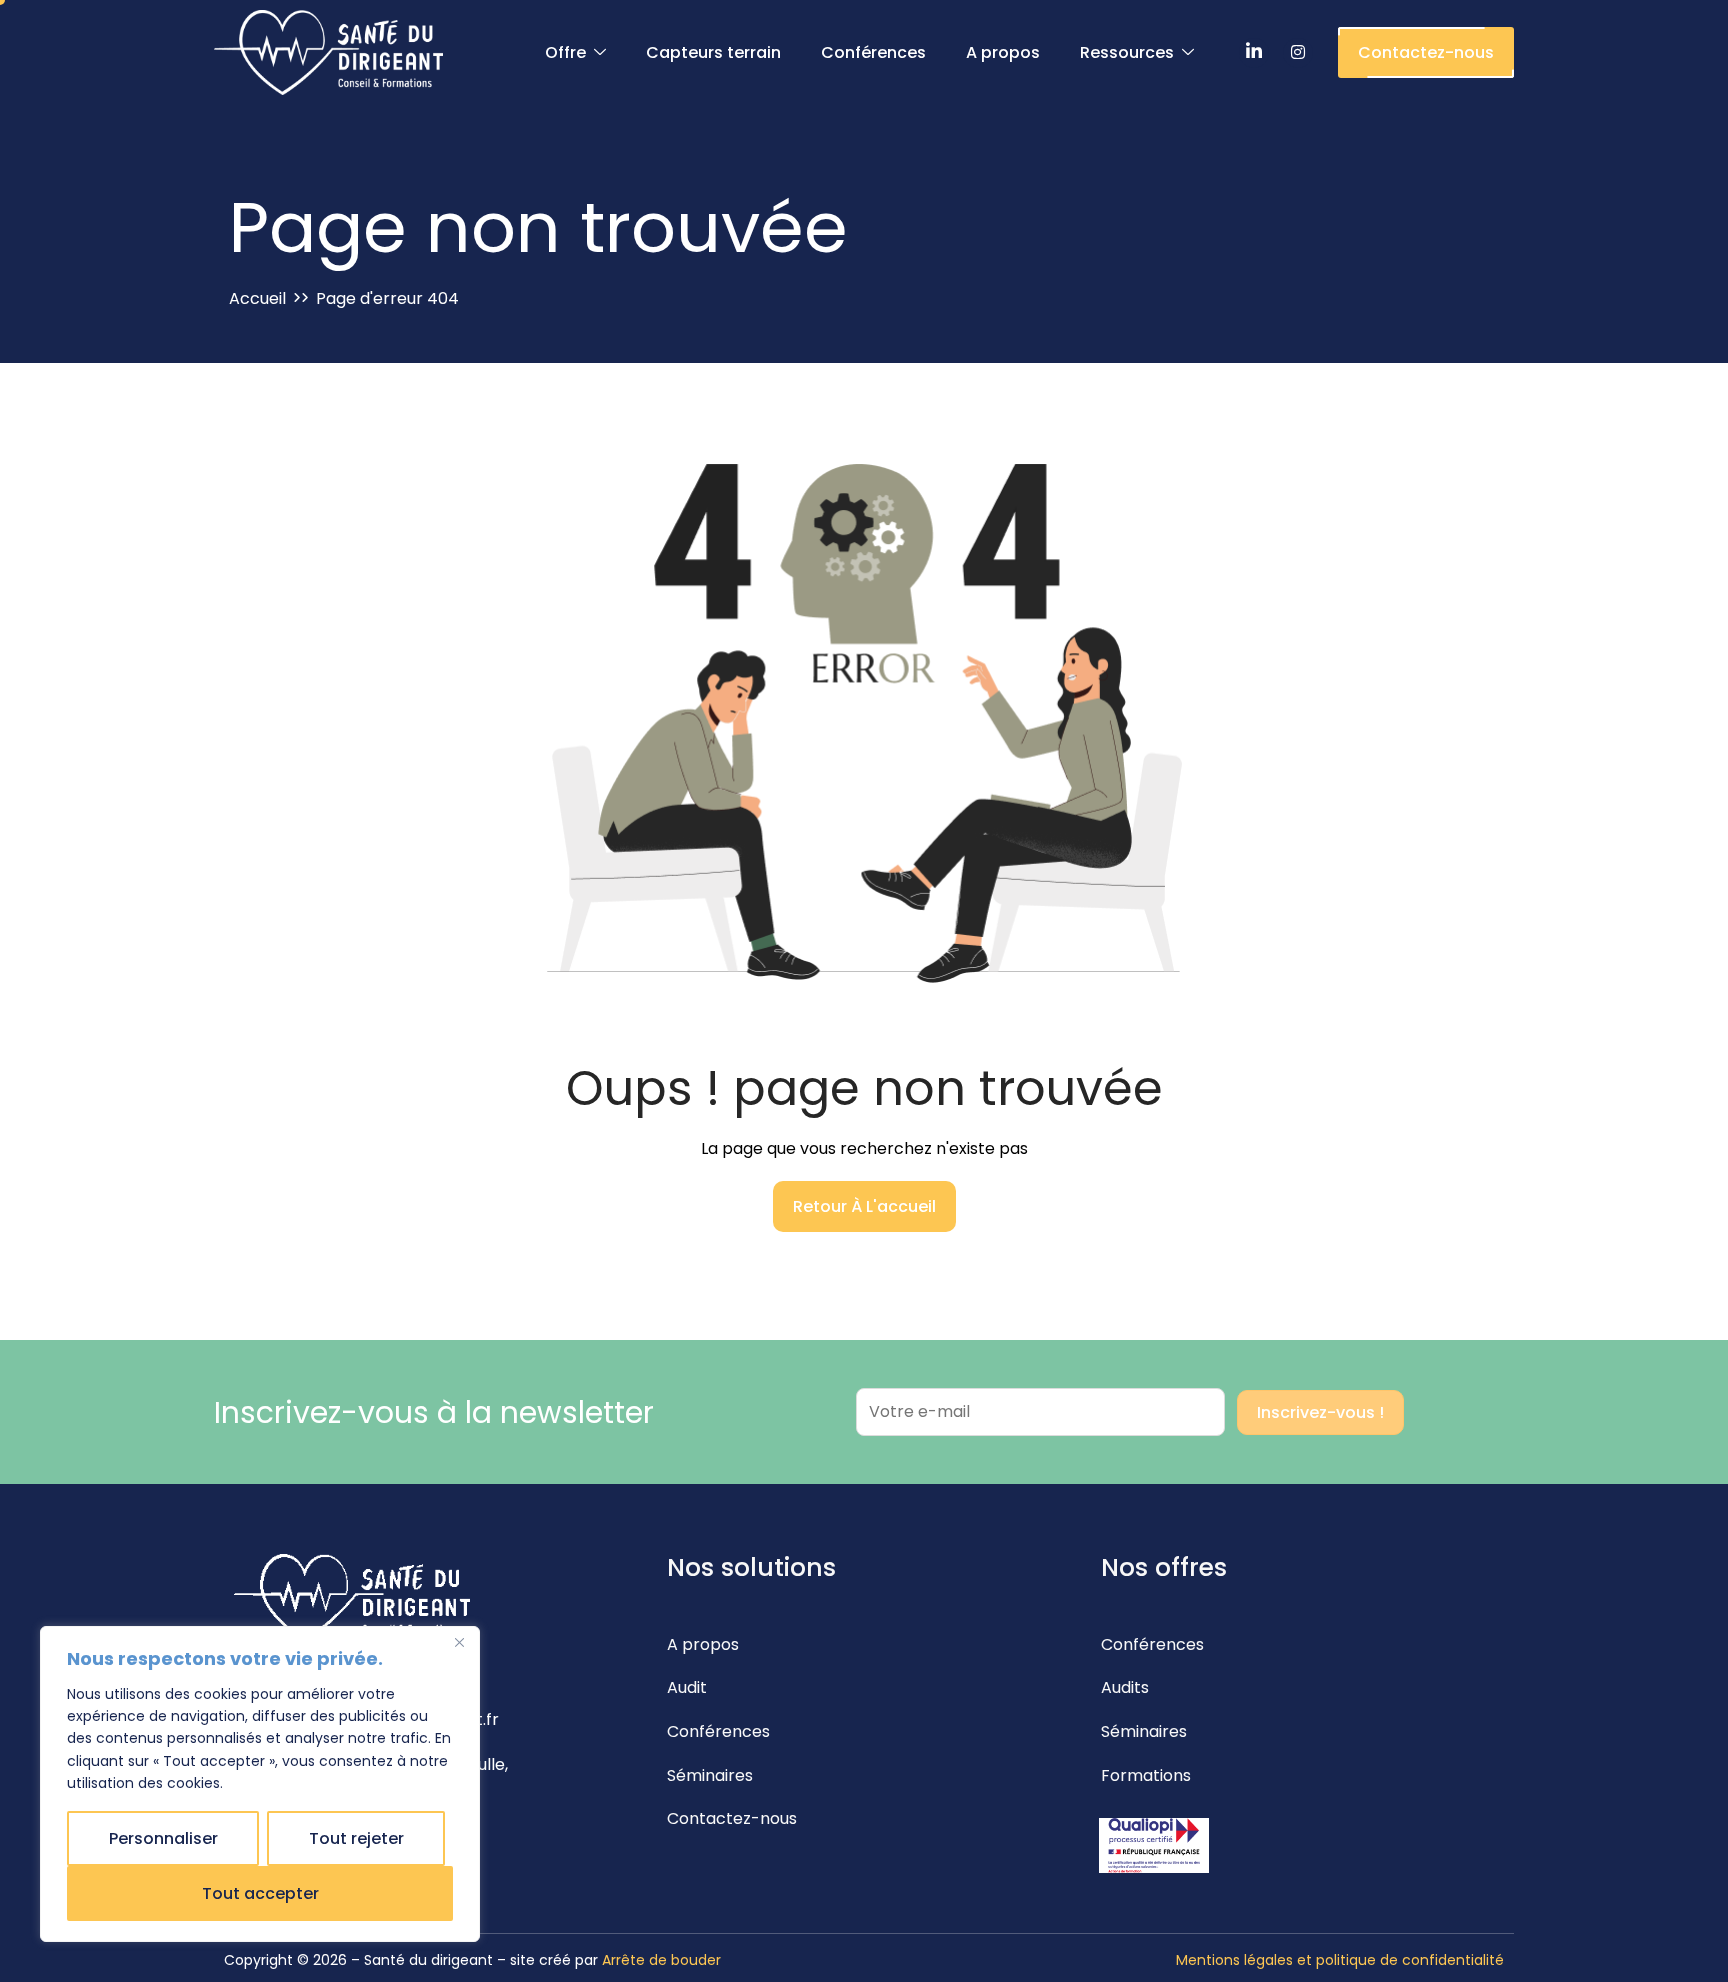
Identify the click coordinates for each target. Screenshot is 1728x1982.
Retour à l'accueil (864, 1206)
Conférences (873, 52)
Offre (565, 52)
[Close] (459, 1643)
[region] (260, 1784)
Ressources (1127, 52)
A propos (1003, 52)
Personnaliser (163, 1838)
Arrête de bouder (661, 1960)
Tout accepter (260, 1893)
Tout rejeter (356, 1838)
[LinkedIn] (1254, 53)
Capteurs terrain (713, 52)
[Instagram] (1298, 53)
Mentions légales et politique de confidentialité (1340, 1960)
